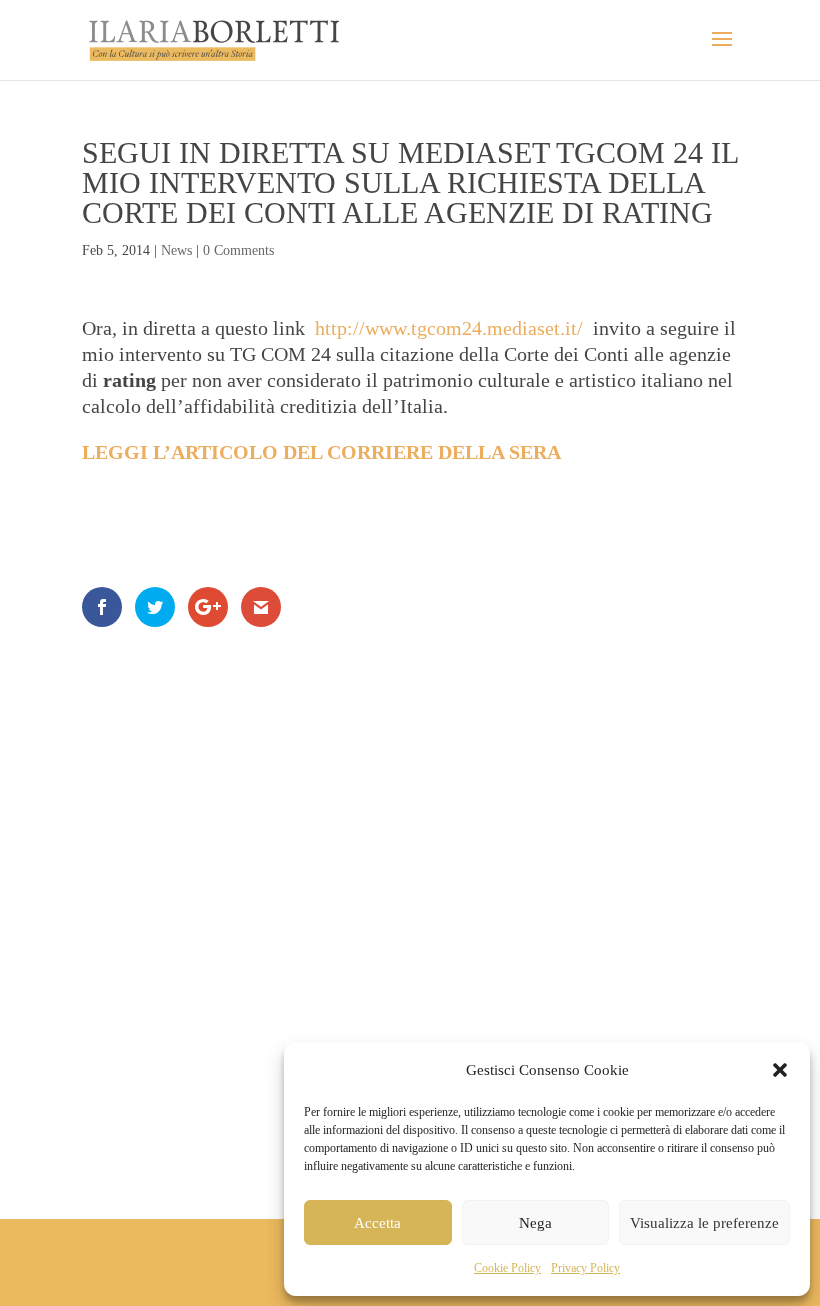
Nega (535, 1223)
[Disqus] (410, 896)
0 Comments (238, 250)
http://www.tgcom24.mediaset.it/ (449, 328)
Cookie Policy (507, 1268)
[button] (780, 1070)
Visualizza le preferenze (704, 1223)
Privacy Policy (585, 1268)
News (176, 250)
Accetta (377, 1223)
